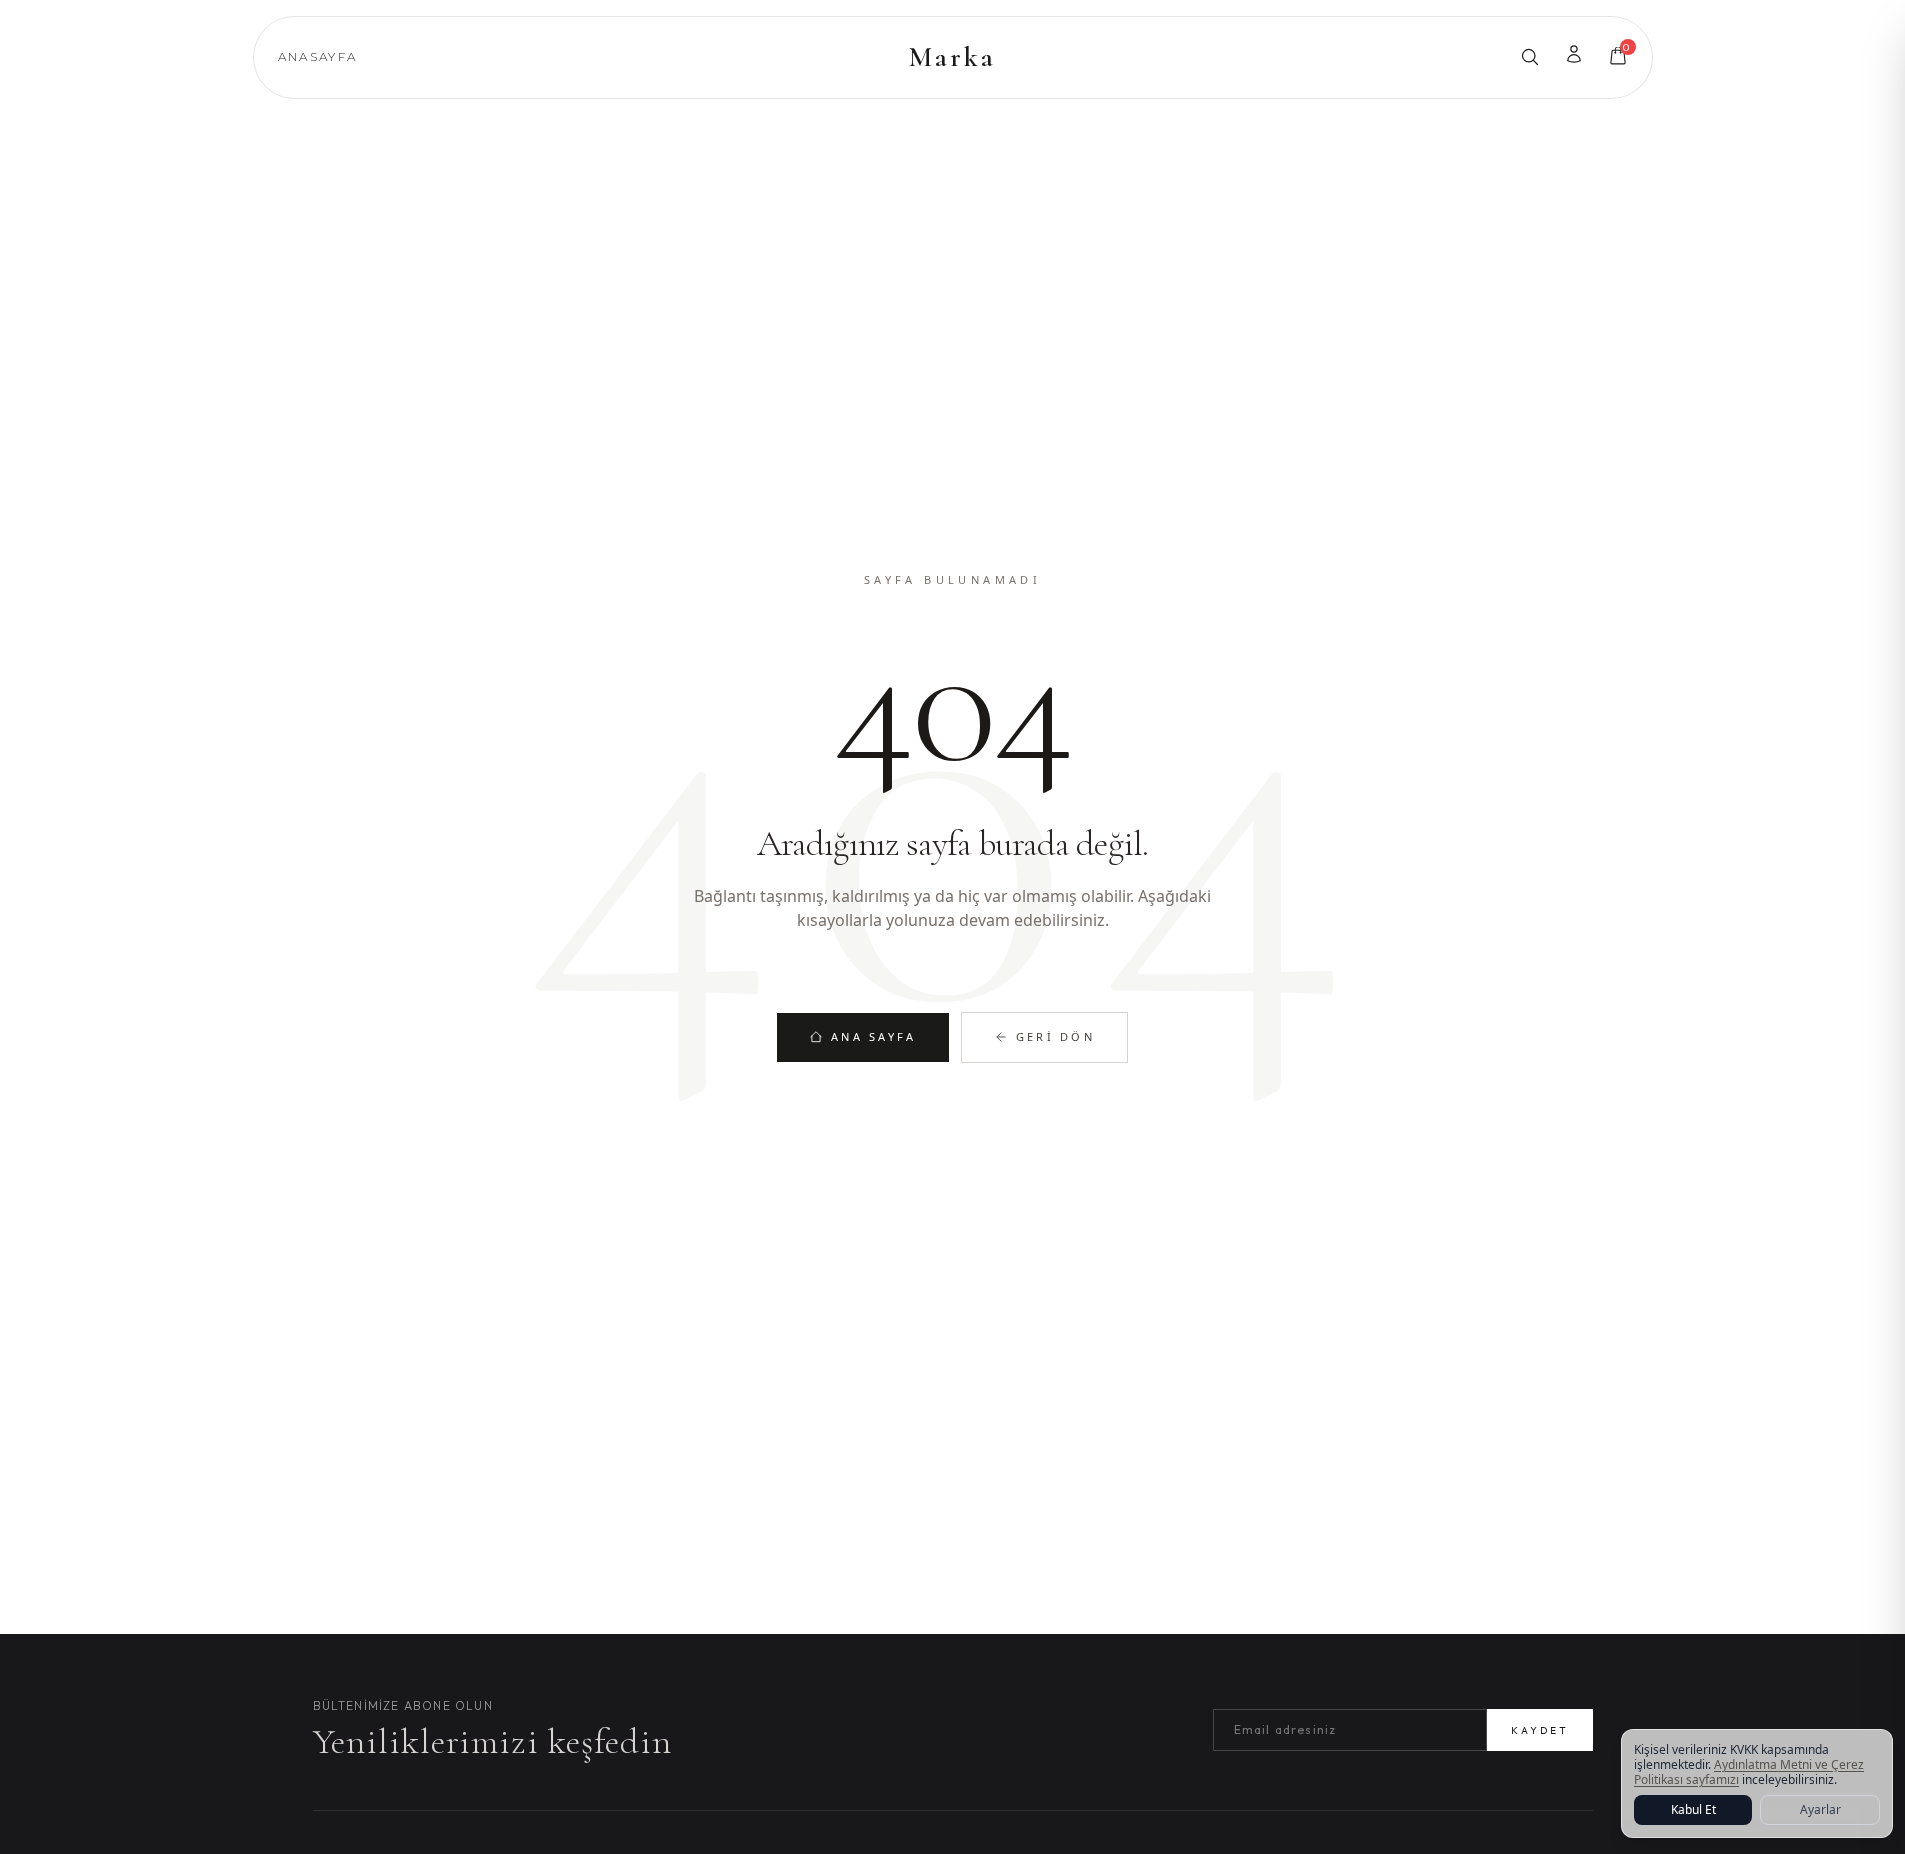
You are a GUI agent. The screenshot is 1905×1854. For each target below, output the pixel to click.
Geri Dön (1055, 1036)
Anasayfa (318, 56)
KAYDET (1540, 1730)
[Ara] (1530, 57)
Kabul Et (1693, 1809)
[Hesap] (1574, 54)
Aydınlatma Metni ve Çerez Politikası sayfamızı (1749, 1772)
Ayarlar (1820, 1809)
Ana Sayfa (874, 1036)
